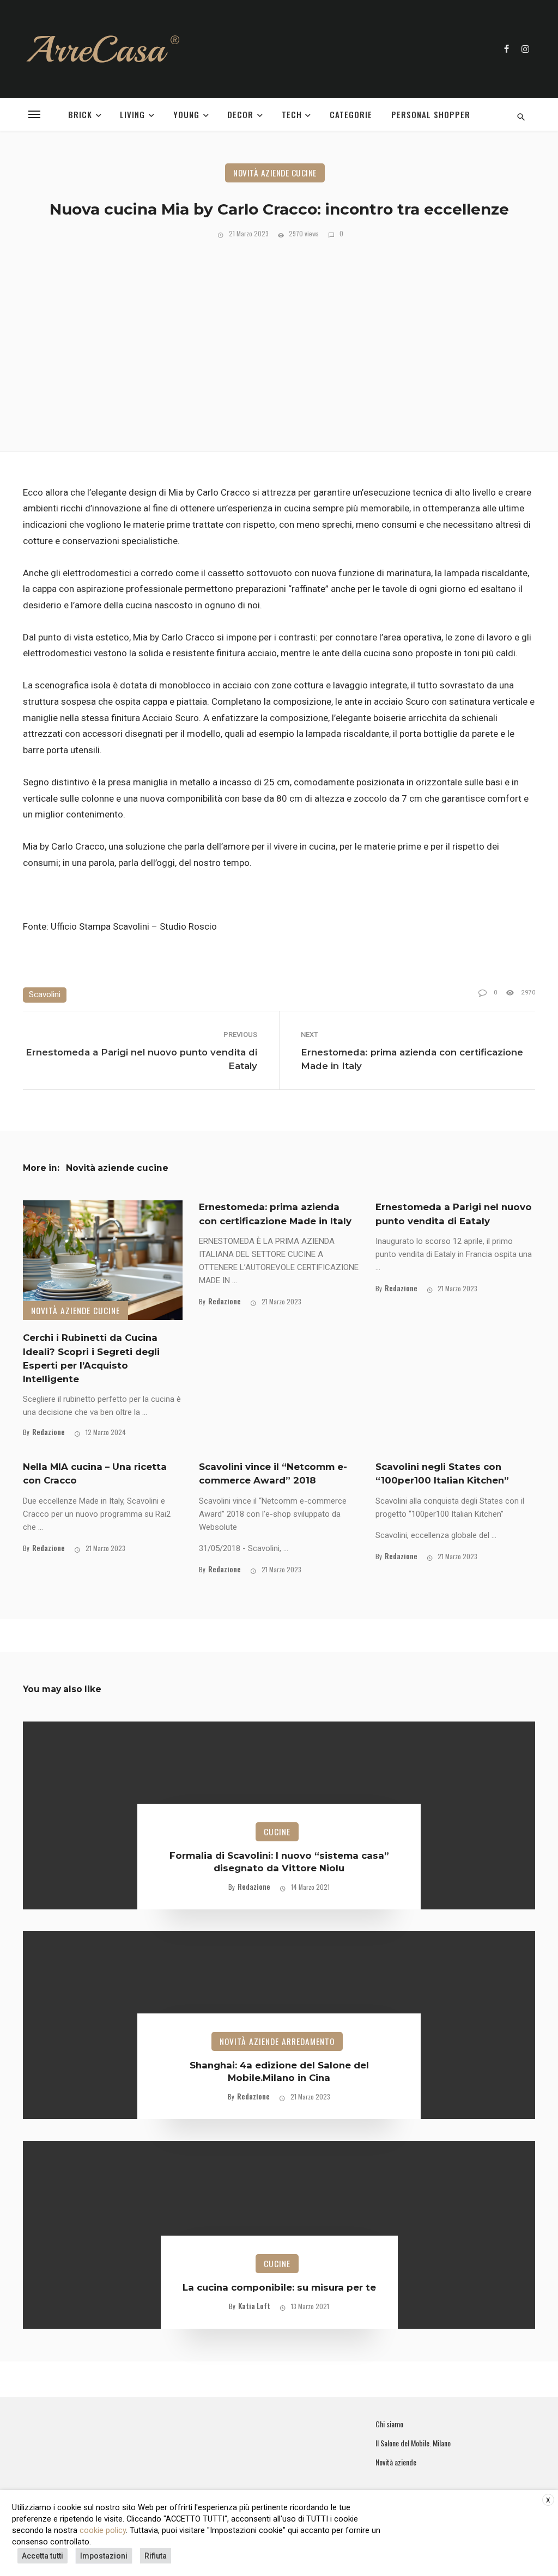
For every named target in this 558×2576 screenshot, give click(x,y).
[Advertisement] (279, 343)
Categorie (351, 114)
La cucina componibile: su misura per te (279, 2287)
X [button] (548, 2500)
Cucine (277, 1832)
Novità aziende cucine (275, 173)
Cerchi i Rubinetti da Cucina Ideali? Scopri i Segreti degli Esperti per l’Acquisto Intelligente (91, 1358)
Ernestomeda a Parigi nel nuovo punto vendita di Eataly (141, 1059)
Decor (240, 114)
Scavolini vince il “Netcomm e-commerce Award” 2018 (273, 1473)
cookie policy (103, 2530)
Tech (292, 114)
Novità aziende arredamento (277, 2041)
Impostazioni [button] (104, 2556)
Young (186, 114)
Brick (80, 114)
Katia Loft (254, 2306)
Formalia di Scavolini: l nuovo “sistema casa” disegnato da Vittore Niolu (279, 1862)
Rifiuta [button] (156, 2556)
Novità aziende (396, 2462)
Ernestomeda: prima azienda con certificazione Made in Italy (412, 1059)
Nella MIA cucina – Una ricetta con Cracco (95, 1473)
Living (132, 114)
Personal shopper (431, 114)
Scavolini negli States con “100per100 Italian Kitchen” (442, 1473)
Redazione (48, 1432)
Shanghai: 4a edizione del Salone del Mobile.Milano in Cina (279, 2072)
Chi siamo (389, 2424)
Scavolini (45, 994)
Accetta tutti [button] (43, 2556)
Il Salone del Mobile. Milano (413, 2443)
